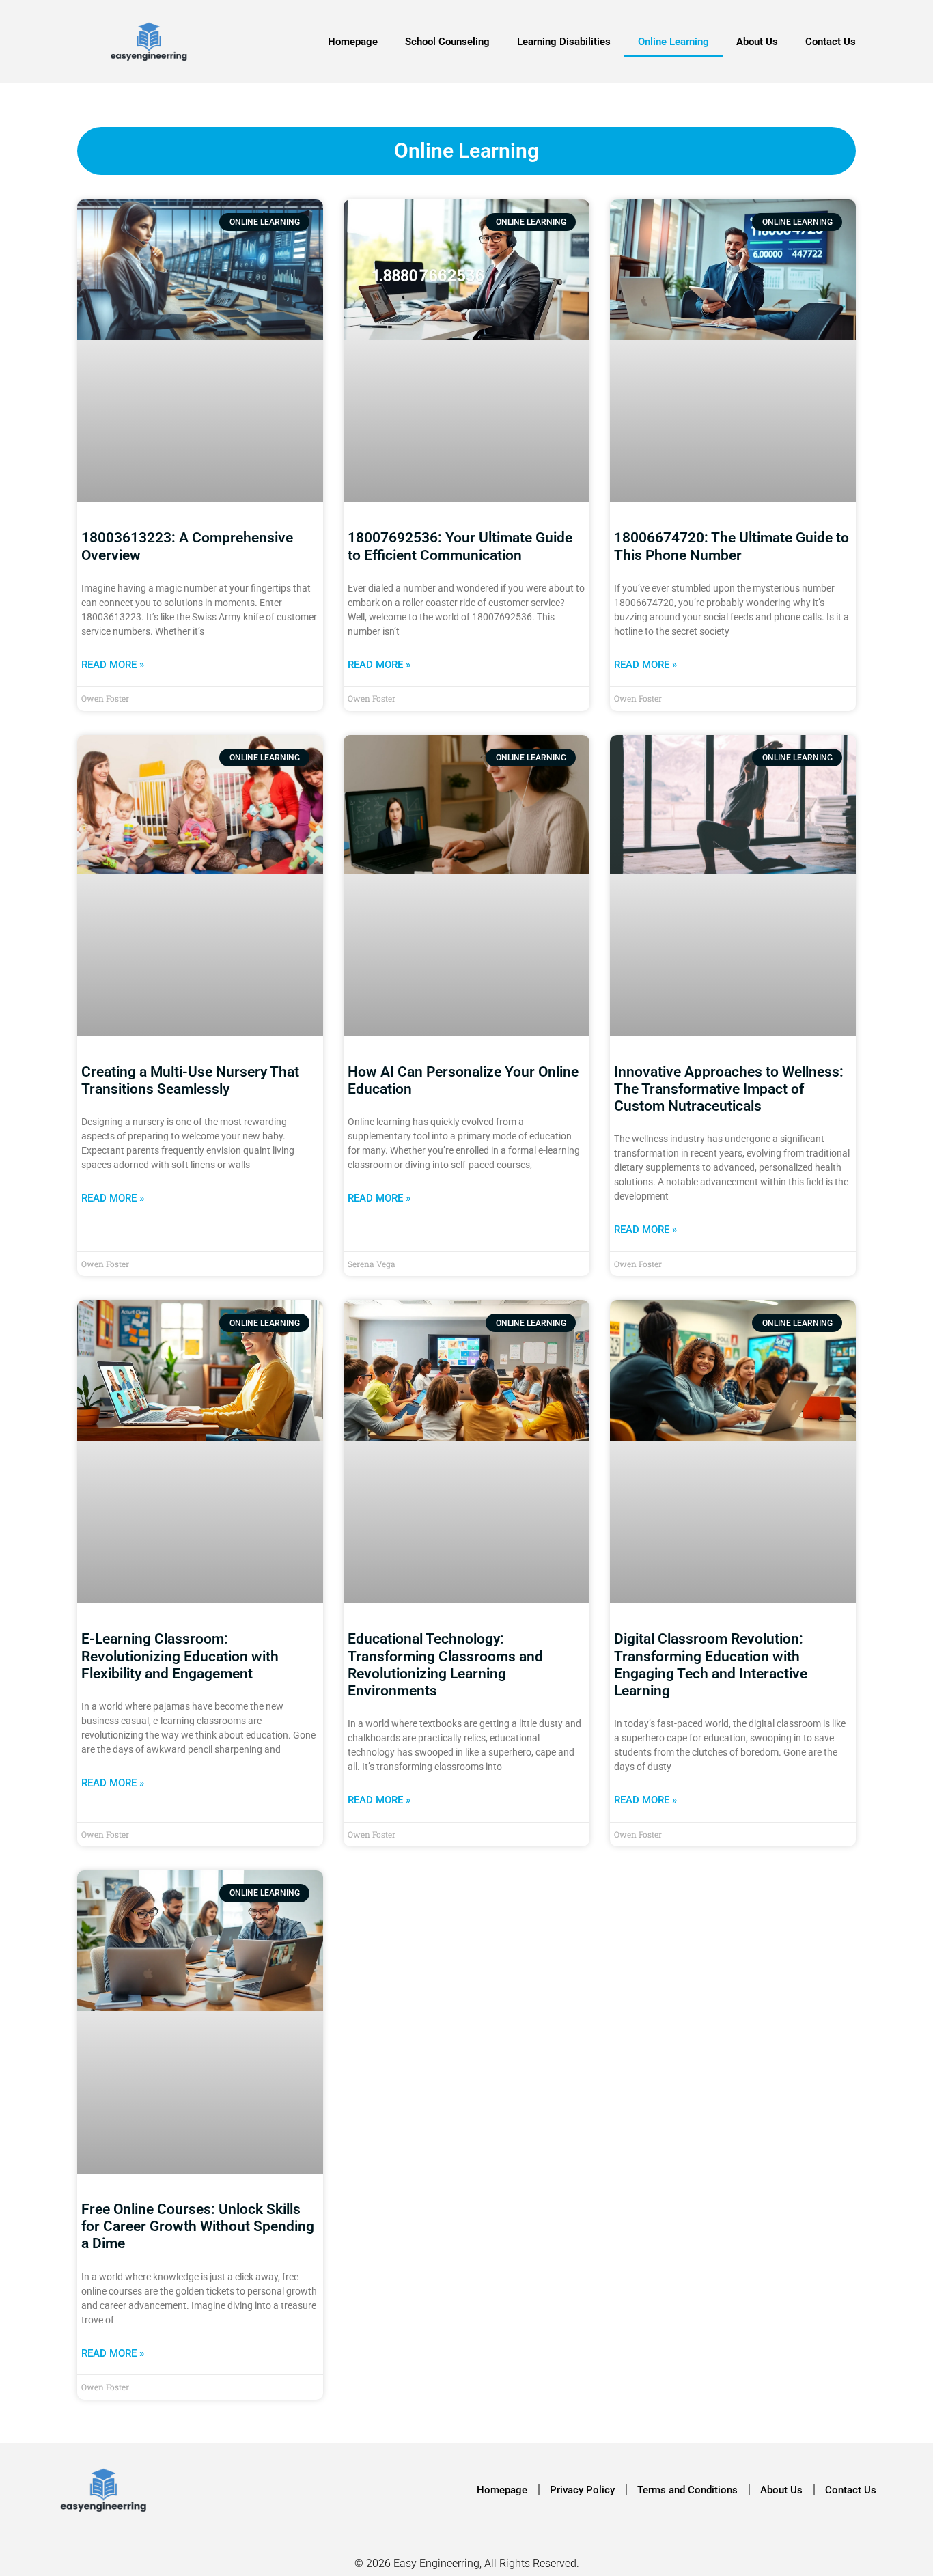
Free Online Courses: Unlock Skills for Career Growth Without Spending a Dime (198, 2226)
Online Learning (673, 42)
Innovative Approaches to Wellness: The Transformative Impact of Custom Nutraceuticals (729, 1089)
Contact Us (831, 42)
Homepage (353, 42)
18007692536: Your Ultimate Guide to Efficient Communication (460, 546)
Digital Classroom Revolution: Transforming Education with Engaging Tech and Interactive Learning (711, 1665)
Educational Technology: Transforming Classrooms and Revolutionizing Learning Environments (445, 1665)
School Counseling (447, 42)
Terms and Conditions (687, 2490)
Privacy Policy (582, 2490)
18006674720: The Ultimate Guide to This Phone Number (732, 546)
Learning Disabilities (564, 42)
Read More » (113, 665)
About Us (757, 42)
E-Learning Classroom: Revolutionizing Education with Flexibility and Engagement (180, 1656)
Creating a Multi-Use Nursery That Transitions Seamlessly (190, 1080)
